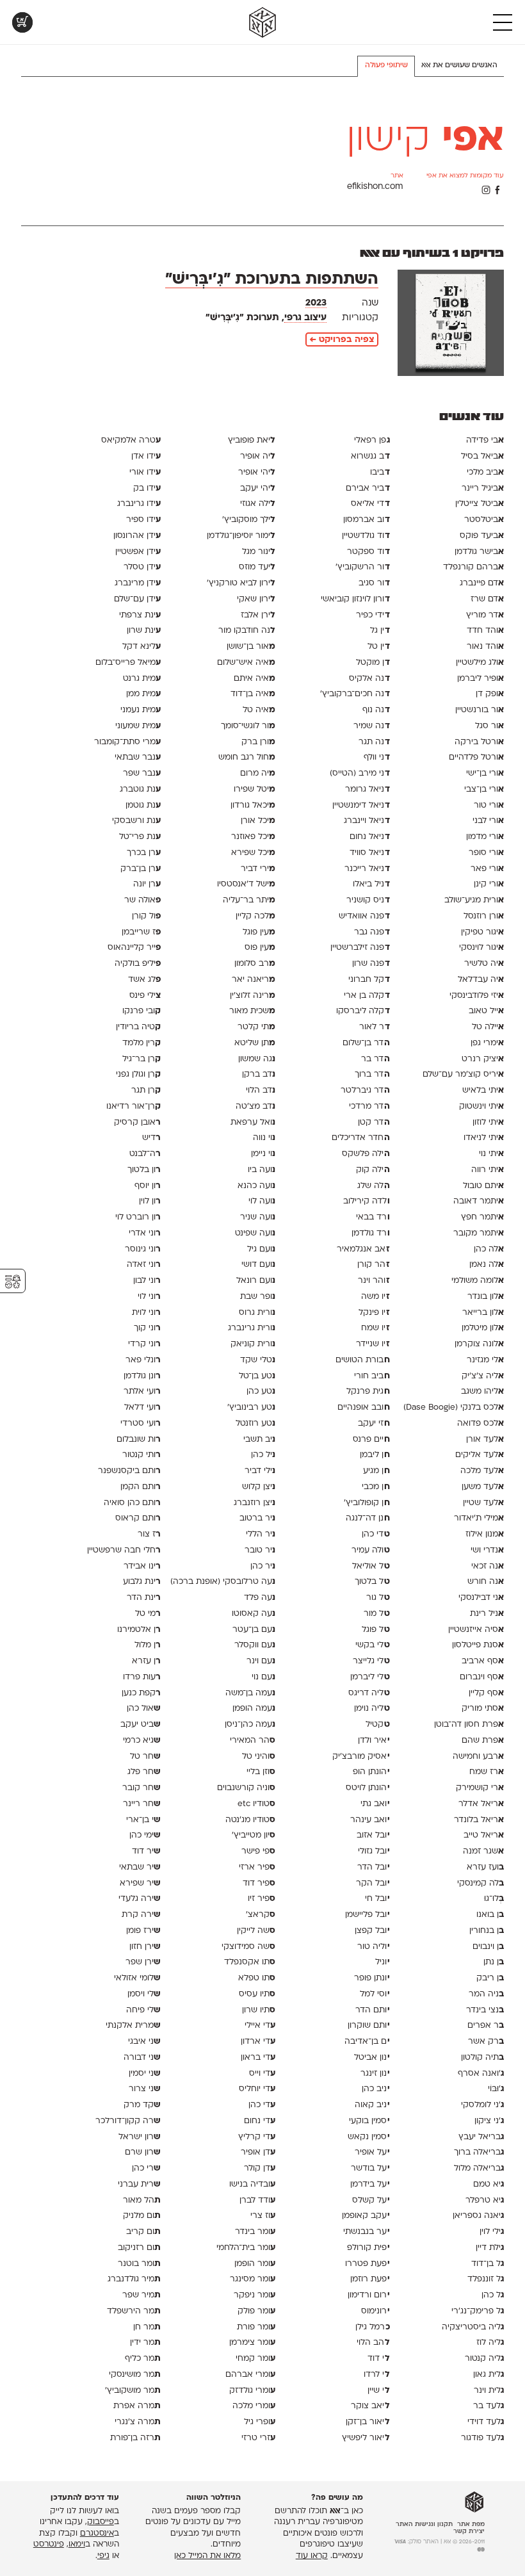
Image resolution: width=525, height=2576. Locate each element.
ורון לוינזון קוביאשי (355, 599)
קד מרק (142, 2105)
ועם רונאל (256, 1281)
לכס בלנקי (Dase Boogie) (454, 1407)
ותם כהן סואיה (132, 1503)
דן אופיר (258, 2152)
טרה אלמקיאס (131, 440)
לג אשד (144, 980)
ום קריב (143, 2232)
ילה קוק (373, 1170)
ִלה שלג (373, 1186)
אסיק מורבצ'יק (361, 1757)
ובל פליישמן (367, 1915)
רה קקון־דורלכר (128, 2121)
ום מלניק (142, 2216)
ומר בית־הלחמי (246, 2248)
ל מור (376, 1614)
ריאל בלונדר (479, 1820)
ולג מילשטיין (480, 663)
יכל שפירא (253, 853)
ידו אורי (145, 472)
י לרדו (376, 2375)
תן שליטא (255, 1043)
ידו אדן (146, 456)
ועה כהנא (256, 1186)
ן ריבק (490, 1978)
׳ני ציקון (489, 2121)
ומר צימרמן (252, 2343)
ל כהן (493, 2295)
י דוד (378, 2359)
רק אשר (486, 2042)
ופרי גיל (260, 2422)
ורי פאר (487, 869)
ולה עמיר (370, 1550)
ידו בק (147, 488)
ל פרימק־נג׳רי (478, 2311)
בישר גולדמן (479, 552)
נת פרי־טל (140, 837)
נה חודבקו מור (247, 631)
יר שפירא (140, 1883)
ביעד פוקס (482, 536)
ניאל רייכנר (367, 869)
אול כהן (144, 1708)
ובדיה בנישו (252, 2184)
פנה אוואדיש (364, 916)
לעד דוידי (486, 2422)
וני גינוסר (143, 1249)
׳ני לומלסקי (482, 2105)
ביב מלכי (485, 472)
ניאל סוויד (369, 853)
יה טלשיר (484, 964)
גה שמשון (257, 1059)
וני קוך (147, 1328)
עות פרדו (142, 1677)
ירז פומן (143, 1931)
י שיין (378, 2391)
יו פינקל (374, 1313)
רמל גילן (372, 2327)
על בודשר (370, 2168)
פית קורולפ (368, 2248)
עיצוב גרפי (305, 318)
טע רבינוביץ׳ (251, 1407)
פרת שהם (483, 1740)
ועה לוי (262, 1201)
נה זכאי (488, 1566)
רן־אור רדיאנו (133, 1106)
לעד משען (483, 1487)
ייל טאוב (486, 1011)
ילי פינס (145, 996)
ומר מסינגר (253, 2279)
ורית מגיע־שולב (474, 900)
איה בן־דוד (253, 694)
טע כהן (261, 1391)
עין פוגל (259, 932)
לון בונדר (486, 1297)
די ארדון (258, 2042)
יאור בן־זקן (367, 2422)
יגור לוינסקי (481, 948)
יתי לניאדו (484, 1138)
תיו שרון (259, 2010)
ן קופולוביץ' (367, 1503)
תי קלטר (256, 1027)
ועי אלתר (142, 1391)
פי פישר (258, 1851)
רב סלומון (255, 964)
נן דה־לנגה (367, 1518)
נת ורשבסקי (136, 821)
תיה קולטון (482, 2058)
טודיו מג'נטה (250, 1820)
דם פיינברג (482, 583)
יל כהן (263, 1455)
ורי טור (489, 805)
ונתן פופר (372, 1978)
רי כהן (146, 2168)
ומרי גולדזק (252, 2391)
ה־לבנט (145, 1154)
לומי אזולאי (137, 1978)
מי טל (148, 1614)
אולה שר (142, 900)
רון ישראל (140, 2137)
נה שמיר (371, 726)
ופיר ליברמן (481, 679)
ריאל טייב (484, 1835)
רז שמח (487, 1772)
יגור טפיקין (482, 932)
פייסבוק (101, 2522)
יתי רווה (488, 1170)
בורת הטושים (362, 1360)
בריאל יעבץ (481, 2137)
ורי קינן (489, 884)
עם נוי (263, 1677)
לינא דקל (141, 647)
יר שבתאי (140, 1867)
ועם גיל (261, 1249)
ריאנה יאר (254, 980)
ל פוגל (376, 1630)
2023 (316, 303)
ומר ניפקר (254, 2295)
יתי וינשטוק (481, 1106)
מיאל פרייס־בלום (128, 663)
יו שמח (375, 1328)
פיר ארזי (257, 1867)
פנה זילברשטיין (360, 948)
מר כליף (143, 2359)
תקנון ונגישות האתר (424, 2524)
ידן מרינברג (138, 583)
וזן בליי (261, 1772)
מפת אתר (471, 2524)
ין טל (378, 647)
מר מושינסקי (135, 2375)
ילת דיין (490, 2248)
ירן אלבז (258, 615)
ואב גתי (375, 1804)
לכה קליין (255, 916)
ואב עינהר (370, 1820)
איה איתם (254, 679)
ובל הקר (373, 1883)
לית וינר (489, 2391)
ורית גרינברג (252, 1328)
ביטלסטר (484, 520)
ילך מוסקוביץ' (249, 520)
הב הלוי (373, 2343)
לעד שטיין (483, 1503)
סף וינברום (482, 1677)
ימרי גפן (487, 1043)
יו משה (375, 1297)
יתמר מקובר (479, 1233)
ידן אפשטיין (138, 552)
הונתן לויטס (367, 1788)
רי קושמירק (480, 1788)
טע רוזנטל (255, 1423)
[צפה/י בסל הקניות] (22, 22)
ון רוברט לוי (138, 1217)
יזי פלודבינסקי (477, 996)
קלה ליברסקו (363, 1011)
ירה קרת (141, 1915)
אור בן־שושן (251, 647)
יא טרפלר (485, 2200)
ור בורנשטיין (480, 710)
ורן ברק (258, 742)
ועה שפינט (255, 1233)
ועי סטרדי (141, 1423)
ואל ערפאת (253, 1122)
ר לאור (374, 1027)
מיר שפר (141, 2295)
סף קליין (486, 1693)
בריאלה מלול (479, 2168)
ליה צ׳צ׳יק (483, 1376)
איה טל (259, 710)
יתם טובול (483, 1186)
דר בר (375, 1059)
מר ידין (145, 2343)
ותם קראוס (138, 1518)
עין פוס (260, 948)
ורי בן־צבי (484, 789)
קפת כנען (141, 1693)
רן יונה (147, 884)
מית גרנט (142, 679)
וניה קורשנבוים (246, 1788)
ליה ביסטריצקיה (473, 2327)
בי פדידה (485, 440)
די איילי (260, 2026)
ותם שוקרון (368, 2026)
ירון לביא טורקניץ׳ (241, 583)
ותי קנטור (141, 1455)
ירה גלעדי (140, 1899)
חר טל (145, 1757)
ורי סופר (486, 853)
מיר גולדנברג (134, 2279)
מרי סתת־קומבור (127, 742)
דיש (151, 1138)
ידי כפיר (373, 615)
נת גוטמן (143, 805)
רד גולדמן (370, 1233)
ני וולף (376, 757)
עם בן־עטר (254, 1630)
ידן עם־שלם (137, 599)
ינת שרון (144, 631)
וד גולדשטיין (366, 536)
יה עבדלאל (481, 980)
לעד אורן (485, 1439)
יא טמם (489, 2184)
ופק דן (490, 694)
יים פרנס (371, 1439)
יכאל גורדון (253, 805)
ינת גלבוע (142, 1582)
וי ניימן (263, 1154)
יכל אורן (258, 821)
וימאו (77, 2545)
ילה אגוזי (258, 504)
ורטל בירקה (479, 742)
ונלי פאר (143, 1360)
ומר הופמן (255, 2264)
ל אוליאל (371, 1566)
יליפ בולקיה (138, 964)
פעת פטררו (367, 2264)
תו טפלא (257, 1978)
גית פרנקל (368, 1391)
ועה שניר (258, 1217)
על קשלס (371, 2200)
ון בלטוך (144, 1170)
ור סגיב (374, 583)
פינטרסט (49, 2545)
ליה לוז (490, 2343)
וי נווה (264, 1138)
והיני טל (259, 1757)
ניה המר (486, 1994)
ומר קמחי (255, 2359)
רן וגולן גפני (138, 1074)
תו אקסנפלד (250, 1962)
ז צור (149, 1534)
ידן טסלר (142, 567)
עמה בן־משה (250, 1693)
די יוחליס (257, 2089)
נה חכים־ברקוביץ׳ (355, 694)
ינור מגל (259, 552)
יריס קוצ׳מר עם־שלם (463, 1074)
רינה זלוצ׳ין (253, 996)
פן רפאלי (372, 440)
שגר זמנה (483, 1851)
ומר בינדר (255, 2232)
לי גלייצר (371, 1661)
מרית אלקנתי (133, 2026)
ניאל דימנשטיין (361, 805)
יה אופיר (258, 456)
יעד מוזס (257, 567)
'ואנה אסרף (481, 2074)
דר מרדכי (369, 1106)
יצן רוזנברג (254, 1503)
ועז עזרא (485, 1867)
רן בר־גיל (141, 1059)
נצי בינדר (485, 2010)
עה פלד (260, 1598)
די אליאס (370, 504)
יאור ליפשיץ (366, 2438)
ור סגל (489, 726)
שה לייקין (256, 1931)
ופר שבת (258, 1297)
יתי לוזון (488, 1122)
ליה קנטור (484, 2359)
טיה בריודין (138, 1027)
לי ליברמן (370, 1677)
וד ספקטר (368, 552)
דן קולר (260, 2168)
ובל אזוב (373, 1835)
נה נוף (376, 710)
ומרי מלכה (254, 2406)
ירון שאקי (256, 599)
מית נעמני (141, 710)
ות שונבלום (139, 1439)
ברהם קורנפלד (473, 567)
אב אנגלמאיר (363, 1249)
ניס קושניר (368, 900)
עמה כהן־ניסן (250, 1724)
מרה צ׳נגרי (138, 2422)
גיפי (103, 2556)
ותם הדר (372, 2010)
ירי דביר (258, 869)
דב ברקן (259, 1074)
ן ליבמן (375, 1455)
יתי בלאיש (483, 1090)
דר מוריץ (485, 615)
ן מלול (148, 1645)
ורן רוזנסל (484, 916)
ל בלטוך (372, 1582)
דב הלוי (261, 1090)
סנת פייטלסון (478, 1645)
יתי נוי (491, 1154)
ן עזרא (146, 1661)
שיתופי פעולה (386, 66)
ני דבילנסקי (481, 1598)
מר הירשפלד (134, 2311)
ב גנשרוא (370, 456)
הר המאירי (253, 1740)
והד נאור (485, 647)
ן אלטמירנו (139, 1630)
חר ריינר (142, 1804)
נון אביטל (372, 2058)
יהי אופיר (257, 472)
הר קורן (373, 1265)
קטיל (377, 1724)
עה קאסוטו (254, 1614)
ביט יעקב (141, 1724)
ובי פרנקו (141, 1011)
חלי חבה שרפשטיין (124, 1550)
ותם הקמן (141, 1487)
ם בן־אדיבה (367, 2042)
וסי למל (375, 1994)
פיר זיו (262, 1899)
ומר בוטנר (139, 2264)
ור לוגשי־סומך (248, 726)
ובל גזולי (374, 1851)
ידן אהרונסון (137, 536)
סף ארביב (483, 1661)
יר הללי (261, 1534)
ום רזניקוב (139, 2248)
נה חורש (486, 1582)
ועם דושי (258, 1265)
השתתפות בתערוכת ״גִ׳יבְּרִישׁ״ (272, 280)
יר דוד (146, 1851)
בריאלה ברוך (479, 2152)
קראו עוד (312, 2556)
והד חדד (485, 631)
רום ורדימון (368, 2295)
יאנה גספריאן (478, 2216)
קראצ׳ (261, 1915)
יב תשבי (259, 1439)
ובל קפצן (372, 1931)
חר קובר (141, 1788)
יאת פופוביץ (252, 440)
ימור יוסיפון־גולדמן (241, 536)
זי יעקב (374, 1423)
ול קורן (146, 916)
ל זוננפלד (486, 2279)
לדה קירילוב (366, 1201)
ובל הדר (373, 1867)
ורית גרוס (257, 1313)
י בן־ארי (143, 1820)
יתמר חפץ (482, 1217)
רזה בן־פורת (135, 2438)
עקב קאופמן (366, 2216)
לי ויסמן (144, 1994)
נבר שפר (142, 773)
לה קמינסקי (481, 1883)
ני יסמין (145, 2074)
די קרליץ (257, 2137)
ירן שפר (143, 1962)
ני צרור (145, 2089)
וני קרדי (144, 1344)
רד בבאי (373, 1217)
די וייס (262, 2074)
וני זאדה (144, 1265)
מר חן (147, 2327)
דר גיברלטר (365, 1090)
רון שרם (143, 2152)
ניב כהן (376, 2089)
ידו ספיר (143, 520)
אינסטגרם (97, 2534)
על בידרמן (370, 2184)
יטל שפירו (254, 789)
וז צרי (263, 2216)
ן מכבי (376, 1487)
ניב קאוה (372, 2105)
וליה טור (373, 1947)
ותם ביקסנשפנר (129, 1471)
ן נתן (494, 1962)
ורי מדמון (485, 837)
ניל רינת (487, 1614)
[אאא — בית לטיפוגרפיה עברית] (474, 2502)
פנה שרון (371, 964)
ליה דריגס (369, 1693)
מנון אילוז (485, 1534)
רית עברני (139, 2184)
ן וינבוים (488, 1947)
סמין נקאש (368, 2137)
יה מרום (258, 773)
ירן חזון (145, 1947)
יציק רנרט (483, 1059)
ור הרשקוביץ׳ (362, 567)
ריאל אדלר (481, 1804)
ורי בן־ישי (485, 773)
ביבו (380, 472)
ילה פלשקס (366, 1154)
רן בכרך (144, 853)
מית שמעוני (138, 726)
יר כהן (263, 1566)
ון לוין (150, 1201)
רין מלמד (141, 1043)
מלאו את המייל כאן (207, 2556)
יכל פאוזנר (253, 837)
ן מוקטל (373, 663)
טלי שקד (258, 1360)
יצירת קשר (469, 2531)
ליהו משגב (482, 1391)
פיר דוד (259, 1883)
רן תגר (146, 1090)
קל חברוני (369, 980)
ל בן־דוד (488, 2264)
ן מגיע (376, 1471)
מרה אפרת (137, 2406)
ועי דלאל (142, 1407)
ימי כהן (145, 1835)
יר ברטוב (257, 1518)
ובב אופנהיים (363, 1407)
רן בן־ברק (141, 869)
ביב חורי (372, 1376)
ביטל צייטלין (480, 504)
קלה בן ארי (367, 996)
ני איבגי (144, 2042)
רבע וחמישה (478, 1757)
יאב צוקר (370, 2406)
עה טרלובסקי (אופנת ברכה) (223, 1582)
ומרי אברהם (250, 2375)
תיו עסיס (257, 1994)
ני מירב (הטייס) (359, 773)
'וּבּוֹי (496, 2089)
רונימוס (375, 2311)
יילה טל (488, 1027)
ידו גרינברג (139, 504)
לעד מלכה (482, 1471)
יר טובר (260, 1550)
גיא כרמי (142, 1740)
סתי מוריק (483, 1708)
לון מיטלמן (483, 1328)
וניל (382, 1962)
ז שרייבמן (141, 932)
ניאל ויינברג (367, 821)
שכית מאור (252, 1011)
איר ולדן (374, 1740)
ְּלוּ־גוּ (494, 1899)
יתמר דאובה (479, 1201)
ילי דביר (260, 1471)
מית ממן (143, 694)
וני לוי (149, 1297)
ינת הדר (144, 1598)
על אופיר (372, 2152)
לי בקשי (372, 1645)
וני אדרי (145, 1233)
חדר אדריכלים (360, 1138)
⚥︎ (13, 1282)
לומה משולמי (478, 1281)
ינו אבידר (142, 1566)
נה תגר (374, 742)
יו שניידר (373, 1344)
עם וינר (261, 1661)
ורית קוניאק (253, 1344)
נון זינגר (375, 2074)
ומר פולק (256, 2311)
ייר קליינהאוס (134, 948)
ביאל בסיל (482, 456)
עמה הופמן (254, 1708)
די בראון (258, 2058)
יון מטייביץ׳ (254, 1835)
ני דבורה (142, 2058)
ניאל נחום (369, 837)
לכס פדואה (481, 1423)
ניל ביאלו (371, 884)
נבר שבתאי (138, 757)
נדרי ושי (487, 1550)
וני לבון (147, 1281)
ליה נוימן (372, 1708)
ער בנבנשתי (366, 2232)
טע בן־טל (257, 1376)
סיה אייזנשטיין (476, 1630)
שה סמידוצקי (248, 1947)
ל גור (378, 1598)
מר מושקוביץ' (133, 2391)
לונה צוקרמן (479, 1344)
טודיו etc (256, 1804)
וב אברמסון (366, 520)
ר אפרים (486, 2026)
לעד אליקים (480, 1455)
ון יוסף (148, 1186)
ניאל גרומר (367, 789)
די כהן (376, 1534)
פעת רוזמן (370, 2279)
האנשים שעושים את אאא (459, 66)
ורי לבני (488, 821)
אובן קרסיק (137, 1122)
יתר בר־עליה (249, 900)
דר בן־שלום (366, 1043)
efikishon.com (375, 187)
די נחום (260, 2121)
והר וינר (374, 1281)
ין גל (380, 631)
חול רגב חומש (247, 757)
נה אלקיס (369, 679)
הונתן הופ (371, 1772)
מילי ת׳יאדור (479, 1518)
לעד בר (489, 2406)
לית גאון (489, 2375)
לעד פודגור (482, 2438)
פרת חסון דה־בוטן (469, 1724)
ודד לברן (257, 2200)
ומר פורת (256, 2327)
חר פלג (144, 1772)
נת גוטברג (140, 789)
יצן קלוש (259, 1487)
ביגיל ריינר (483, 488)
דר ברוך (372, 1074)
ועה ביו (262, 1170)
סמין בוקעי (369, 2121)
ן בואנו (490, 1915)
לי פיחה (143, 2010)
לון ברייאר (483, 1313)
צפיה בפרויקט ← (342, 340)
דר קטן (374, 1122)
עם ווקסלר (255, 1645)
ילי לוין (492, 2232)
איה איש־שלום (246, 663)
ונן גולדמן (142, 1376)
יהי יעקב (258, 488)
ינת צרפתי (140, 615)
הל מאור (142, 2200)
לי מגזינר (485, 1360)
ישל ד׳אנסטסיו (246, 884)
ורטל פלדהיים (476, 757)
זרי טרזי (258, 2438)
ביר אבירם (367, 488)
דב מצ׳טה (255, 1106)
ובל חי (377, 1899)
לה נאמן (487, 1265)
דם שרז (487, 599)
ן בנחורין (487, 1931)
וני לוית (146, 1313)
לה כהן (489, 1249)
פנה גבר (372, 932)
